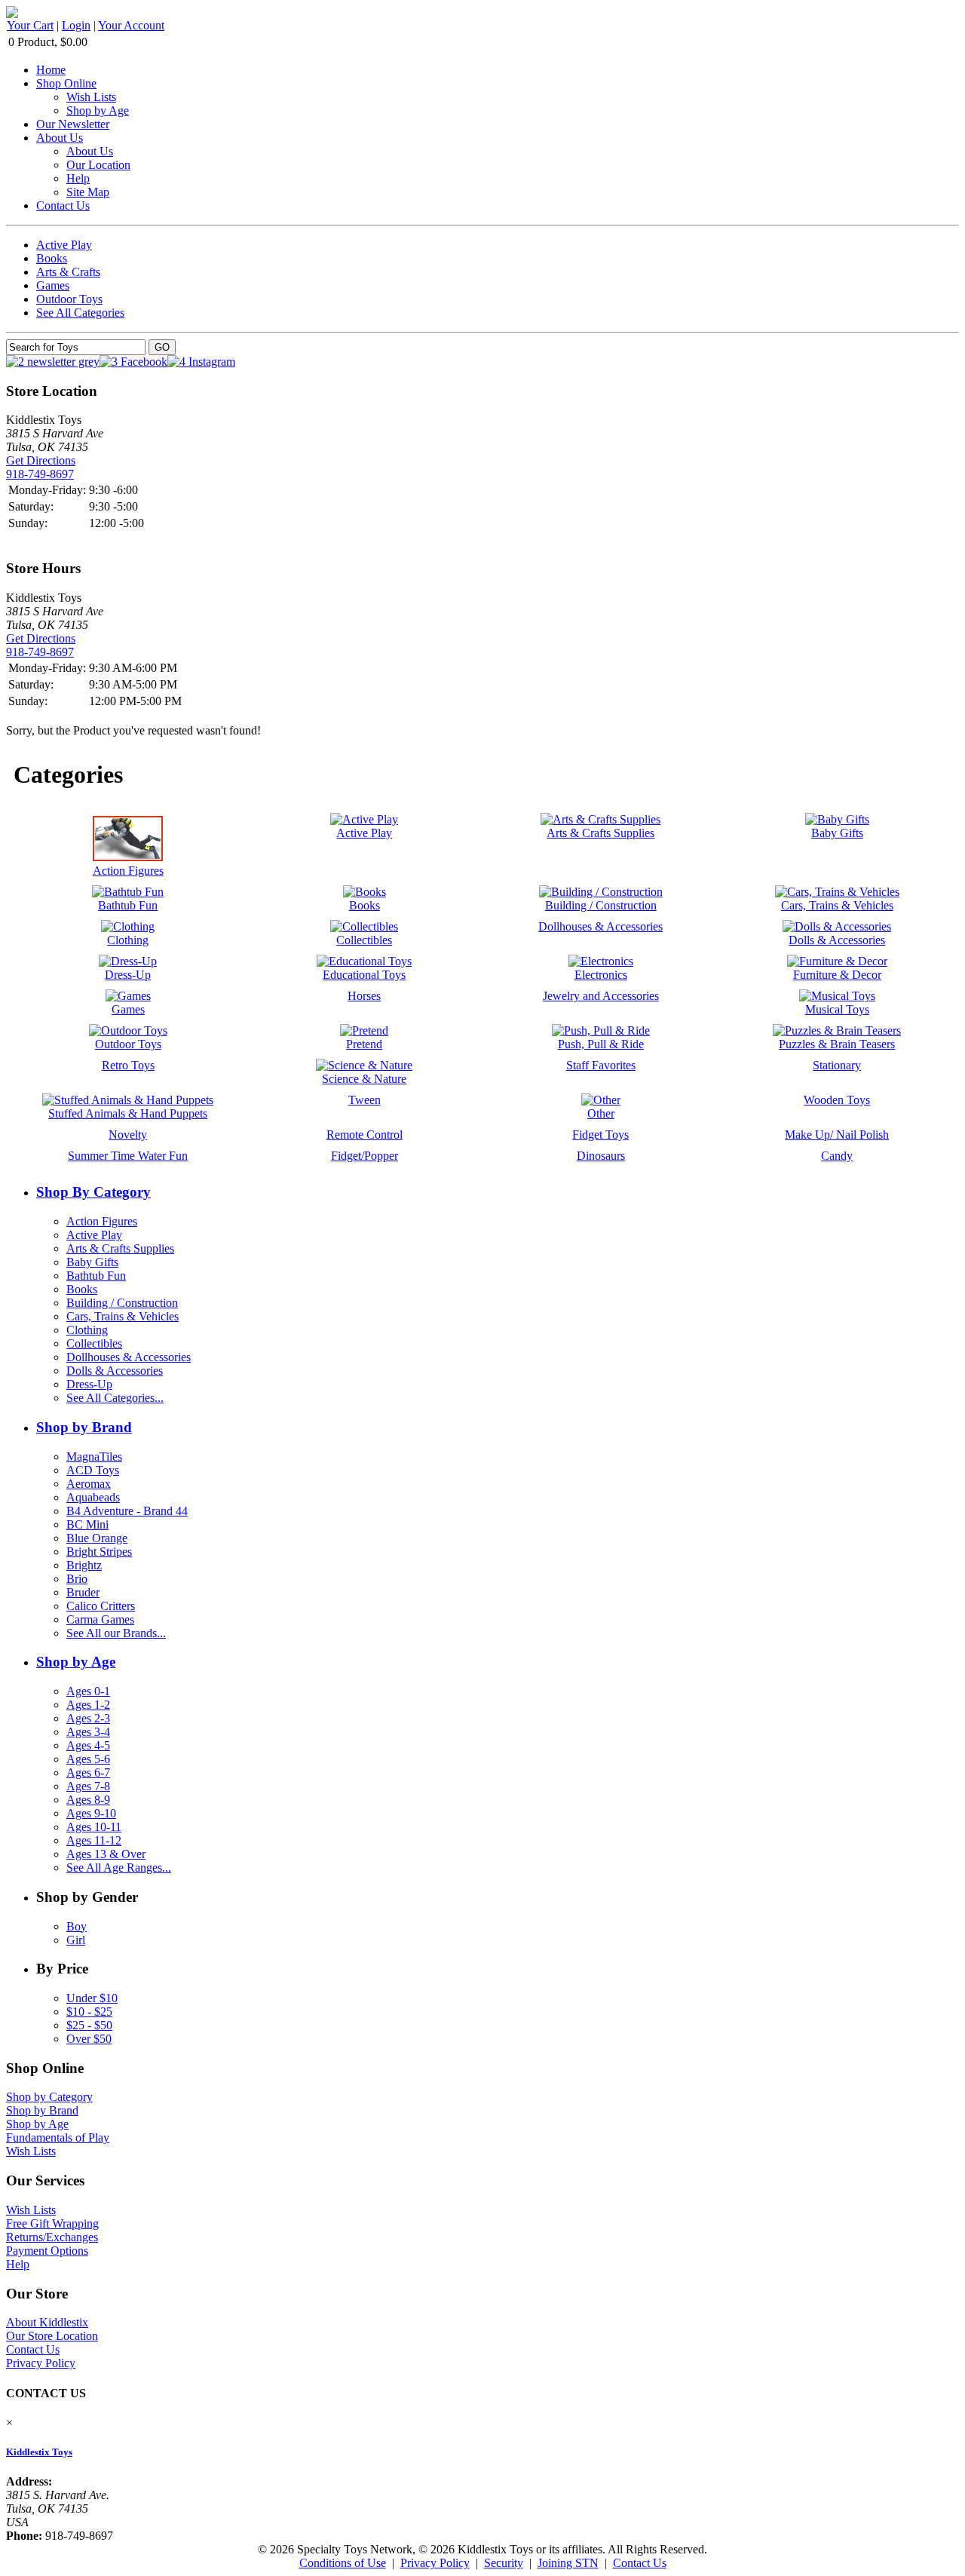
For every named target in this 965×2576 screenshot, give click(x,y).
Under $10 (92, 1998)
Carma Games (100, 1619)
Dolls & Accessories (115, 1371)
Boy (77, 1926)
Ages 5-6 (88, 1759)
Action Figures (102, 1221)
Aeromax (89, 1484)
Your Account (131, 25)
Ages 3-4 (88, 1732)
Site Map (88, 192)
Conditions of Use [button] (343, 2563)
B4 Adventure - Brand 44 (127, 1511)
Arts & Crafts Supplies (120, 1248)
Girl (76, 1940)
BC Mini (87, 1524)
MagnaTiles (94, 1457)
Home (51, 70)
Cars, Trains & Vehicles (123, 1316)
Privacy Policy (41, 2363)
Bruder (83, 1592)
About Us (60, 138)
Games (53, 285)
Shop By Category (93, 1192)
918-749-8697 (40, 474)
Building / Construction (122, 1303)
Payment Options (47, 2251)
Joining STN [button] (568, 2563)
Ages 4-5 (88, 1745)
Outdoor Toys (69, 299)
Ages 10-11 (94, 1827)
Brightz (84, 1565)
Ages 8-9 (88, 1800)
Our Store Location (52, 2336)
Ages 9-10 (91, 1813)
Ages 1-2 (88, 1705)
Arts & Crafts (68, 272)
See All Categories (80, 313)
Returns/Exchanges (52, 2237)
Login (76, 25)
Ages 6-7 (88, 1773)
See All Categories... (115, 1398)
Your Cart (30, 25)
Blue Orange (97, 1538)
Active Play (64, 245)
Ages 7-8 (88, 1786)
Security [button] (504, 2563)
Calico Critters (101, 1606)
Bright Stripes (99, 1552)
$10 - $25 (89, 2012)
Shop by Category (49, 2097)
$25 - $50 (89, 2025)
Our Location (98, 165)
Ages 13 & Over (106, 1854)
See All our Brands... (116, 1633)
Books (52, 258)
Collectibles (94, 1343)
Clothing (87, 1330)
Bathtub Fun (96, 1276)
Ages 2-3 (88, 1718)
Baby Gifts (92, 1262)
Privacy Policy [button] (435, 2563)
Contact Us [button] (640, 2563)
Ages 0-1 (88, 1691)
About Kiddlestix (47, 2322)
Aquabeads (93, 1497)
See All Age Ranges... (119, 1868)
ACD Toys (93, 1470)
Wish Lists (91, 97)
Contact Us (63, 205)
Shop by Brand (84, 1427)
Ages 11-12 (94, 1840)
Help (78, 178)
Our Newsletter (73, 124)
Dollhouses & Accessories (129, 1357)
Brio (77, 1579)
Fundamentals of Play (58, 2137)
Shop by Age (98, 110)
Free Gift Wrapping (52, 2223)
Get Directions (41, 460)
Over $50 (89, 2039)
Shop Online (66, 83)
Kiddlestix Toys (39, 2452)
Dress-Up (89, 1384)
